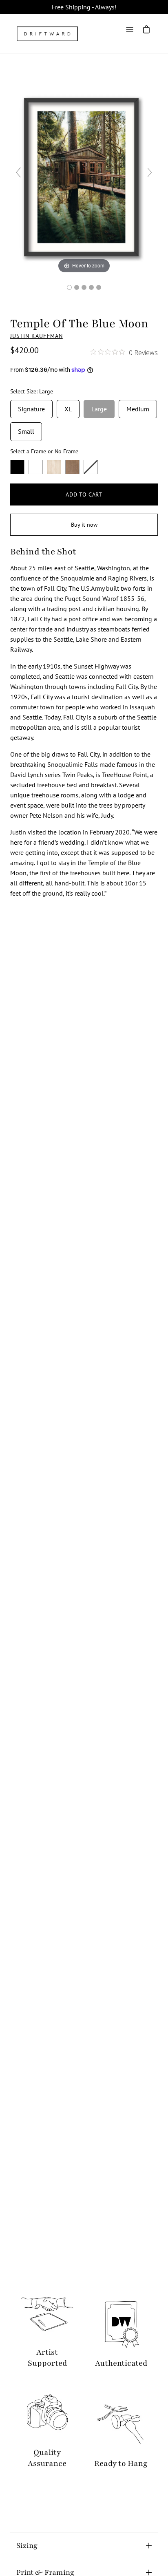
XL (68, 406)
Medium (138, 406)
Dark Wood (72, 467)
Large (99, 406)
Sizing (27, 2545)
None (91, 467)
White (36, 467)
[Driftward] (47, 34)
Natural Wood (54, 467)
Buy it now (84, 525)
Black (17, 467)
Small (26, 429)
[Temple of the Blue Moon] (69, 287)
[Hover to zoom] (84, 176)
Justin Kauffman (36, 336)
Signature (31, 406)
